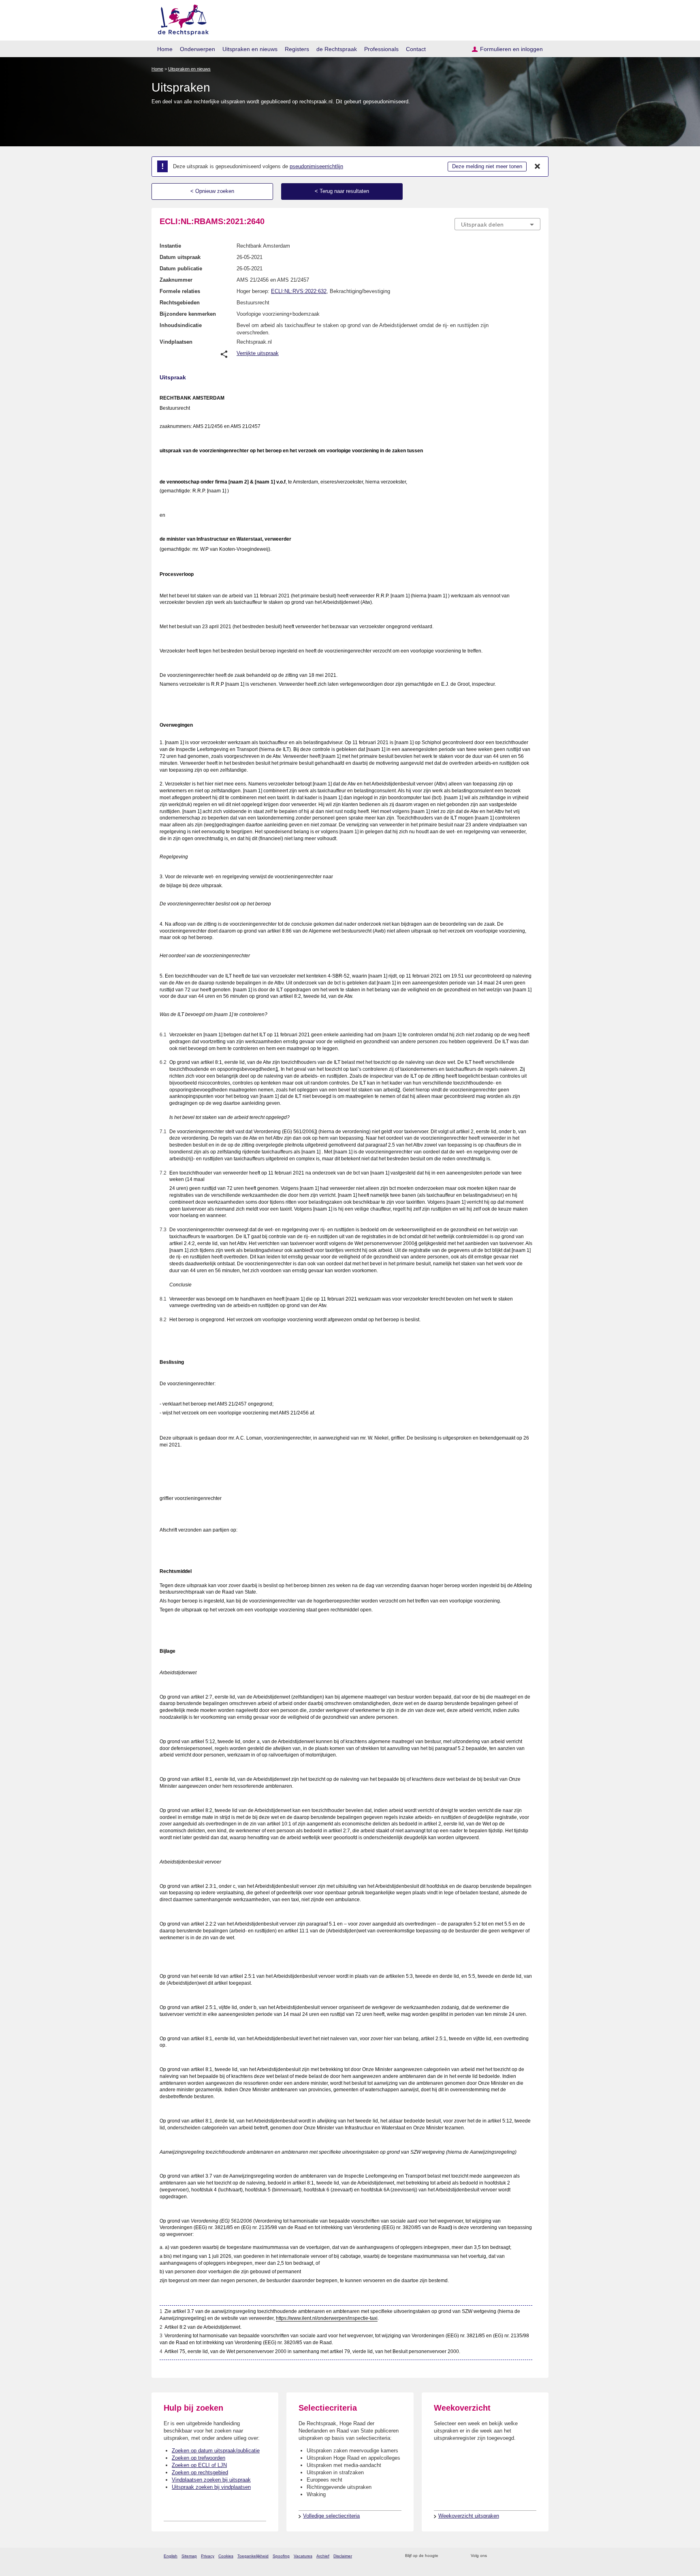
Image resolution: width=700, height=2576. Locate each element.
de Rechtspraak (337, 49)
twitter (494, 2556)
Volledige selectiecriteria (331, 2516)
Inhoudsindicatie (181, 325)
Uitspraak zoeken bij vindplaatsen (211, 2487)
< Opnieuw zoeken (212, 191)
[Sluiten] (538, 167)
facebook (505, 2556)
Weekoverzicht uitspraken (469, 2516)
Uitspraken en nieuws (250, 49)
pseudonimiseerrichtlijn (316, 166)
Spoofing (281, 2556)
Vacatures (303, 2556)
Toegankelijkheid (253, 2556)
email (456, 2556)
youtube (536, 2556)
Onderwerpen (197, 49)
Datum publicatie (181, 269)
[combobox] (497, 224)
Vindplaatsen (176, 342)
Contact (416, 49)
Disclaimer (343, 2556)
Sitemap (189, 2556)
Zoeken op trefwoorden (198, 2458)
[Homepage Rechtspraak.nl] (180, 18)
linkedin (526, 2556)
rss (446, 2556)
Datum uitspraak (180, 257)
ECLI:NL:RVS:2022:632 (299, 291)
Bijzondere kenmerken (188, 314)
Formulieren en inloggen (511, 49)
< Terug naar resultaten (342, 191)
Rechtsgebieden (180, 303)
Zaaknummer (176, 280)
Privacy (208, 2556)
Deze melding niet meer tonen (487, 166)
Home (165, 49)
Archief (323, 2556)
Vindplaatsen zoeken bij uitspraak (211, 2480)
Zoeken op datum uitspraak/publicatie (216, 2451)
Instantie (170, 246)
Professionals (381, 49)
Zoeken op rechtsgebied (200, 2472)
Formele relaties (180, 291)
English (171, 2556)
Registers (297, 49)
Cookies (226, 2556)
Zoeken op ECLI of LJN (199, 2465)
